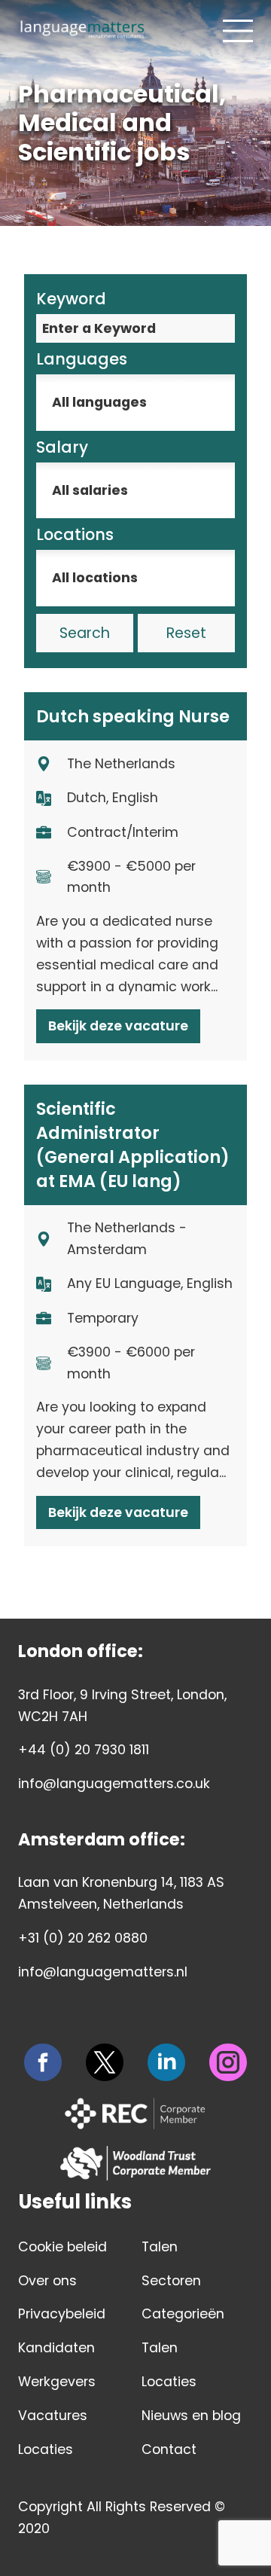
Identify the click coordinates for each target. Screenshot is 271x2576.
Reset (186, 633)
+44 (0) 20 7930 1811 (84, 1750)
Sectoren (171, 2281)
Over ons (47, 2281)
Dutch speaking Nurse (133, 716)
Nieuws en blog (191, 2416)
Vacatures (53, 2416)
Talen (160, 2247)
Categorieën (183, 2314)
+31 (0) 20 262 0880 (83, 1938)
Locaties (46, 2449)
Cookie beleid (62, 2247)
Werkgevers (57, 2382)
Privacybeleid (62, 2314)
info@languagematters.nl (103, 1972)
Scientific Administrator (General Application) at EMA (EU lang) (133, 1145)
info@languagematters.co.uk (114, 1784)
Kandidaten (56, 2348)
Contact (169, 2449)
